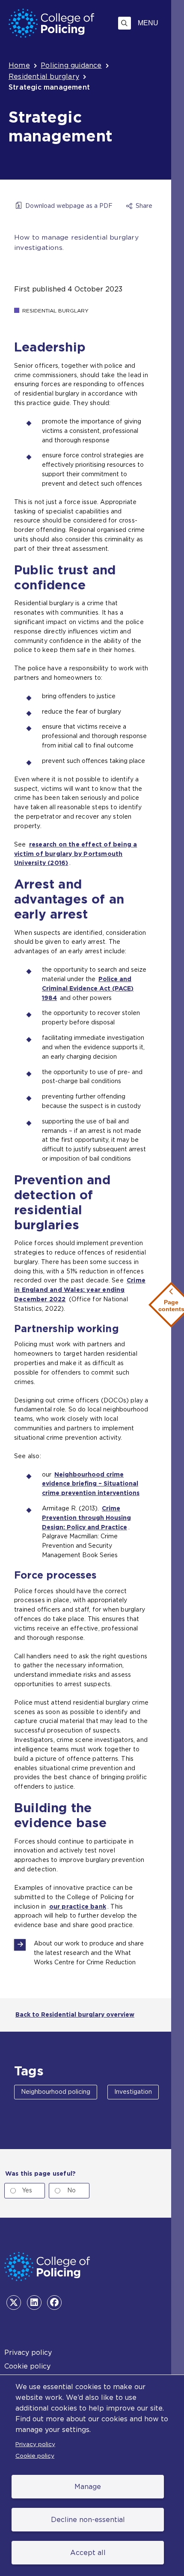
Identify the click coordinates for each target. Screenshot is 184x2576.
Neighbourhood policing (56, 2092)
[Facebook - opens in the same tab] (54, 2303)
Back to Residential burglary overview (75, 2015)
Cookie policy (35, 2456)
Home (19, 65)
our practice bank (78, 1906)
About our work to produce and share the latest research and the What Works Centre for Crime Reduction (89, 1953)
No (71, 2190)
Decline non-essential (88, 2520)
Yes (27, 2190)
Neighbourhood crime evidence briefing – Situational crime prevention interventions (91, 1484)
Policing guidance (71, 65)
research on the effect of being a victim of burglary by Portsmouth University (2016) (76, 854)
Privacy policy (35, 2444)
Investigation (133, 2092)
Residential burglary (44, 77)
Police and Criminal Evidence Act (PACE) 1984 (88, 988)
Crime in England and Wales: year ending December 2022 (80, 1290)
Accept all (88, 2553)
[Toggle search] (125, 23)
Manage (88, 2487)
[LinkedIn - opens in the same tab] (34, 2303)
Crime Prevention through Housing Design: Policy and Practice (86, 1518)
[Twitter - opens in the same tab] (14, 2303)
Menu (148, 23)
